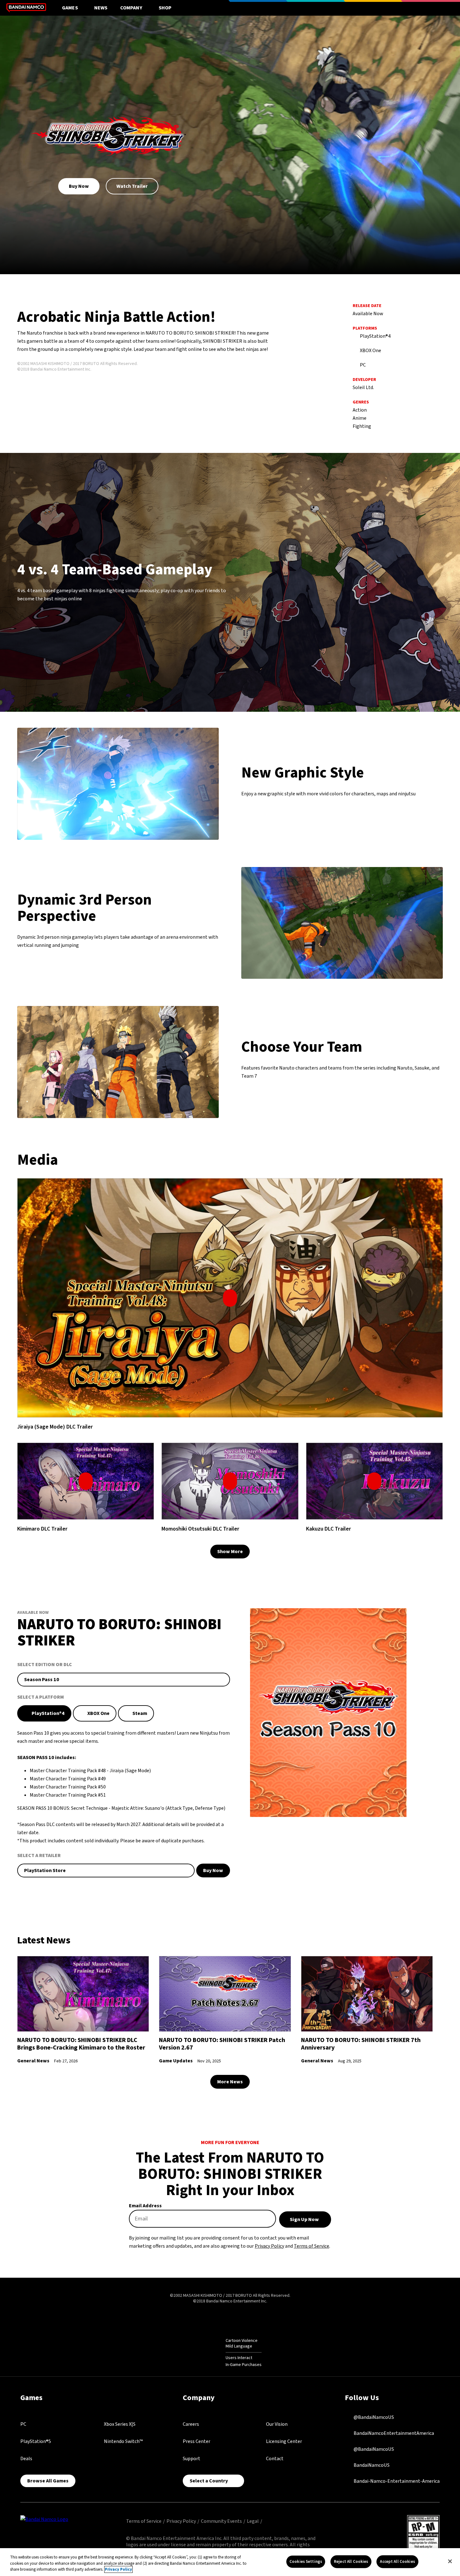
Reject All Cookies (351, 2561)
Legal (253, 2521)
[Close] (450, 2561)
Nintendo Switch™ (123, 2441)
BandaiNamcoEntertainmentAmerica (393, 2433)
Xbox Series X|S (120, 2424)
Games (70, 8)
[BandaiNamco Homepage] (44, 2519)
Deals (26, 2459)
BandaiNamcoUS (371, 2465)
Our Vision (277, 2424)
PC (23, 2424)
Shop (165, 8)
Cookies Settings (306, 2561)
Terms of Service (312, 2246)
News (101, 8)
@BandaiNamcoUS (373, 2417)
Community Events (221, 2521)
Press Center (197, 2441)
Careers (191, 2424)
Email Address (145, 2206)
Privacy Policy (269, 2246)
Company (131, 8)
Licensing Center (284, 2441)
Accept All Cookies (397, 2561)
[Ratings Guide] (210, 2353)
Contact (275, 2459)
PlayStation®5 (36, 2441)
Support (192, 2459)
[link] (230, 1298)
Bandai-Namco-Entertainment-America (396, 2481)
